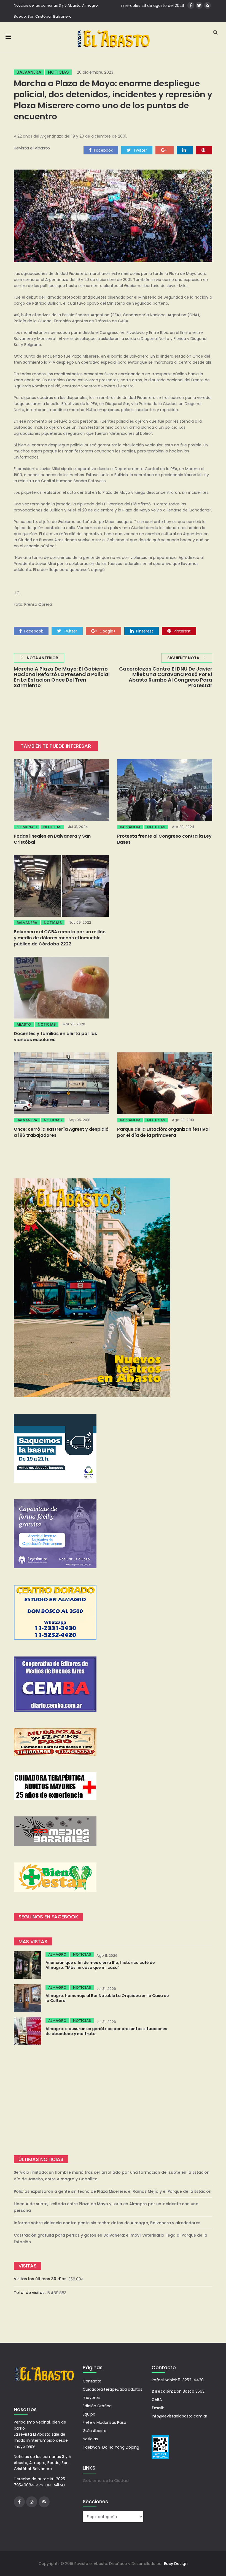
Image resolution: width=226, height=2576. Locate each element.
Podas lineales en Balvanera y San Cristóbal (52, 839)
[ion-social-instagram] (32, 2502)
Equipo (89, 2414)
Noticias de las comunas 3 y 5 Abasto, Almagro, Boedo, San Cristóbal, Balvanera (56, 11)
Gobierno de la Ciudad (106, 2481)
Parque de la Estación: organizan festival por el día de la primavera (163, 1132)
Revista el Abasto (32, 148)
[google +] (165, 150)
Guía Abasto (95, 2431)
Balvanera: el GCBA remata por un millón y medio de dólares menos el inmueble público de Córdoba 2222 (60, 938)
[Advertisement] (113, 2100)
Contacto (92, 2381)
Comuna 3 (27, 827)
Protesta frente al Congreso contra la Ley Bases (164, 839)
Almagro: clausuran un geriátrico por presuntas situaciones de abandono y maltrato (106, 2031)
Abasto (24, 1024)
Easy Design (176, 2564)
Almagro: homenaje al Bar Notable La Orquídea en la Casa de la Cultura (107, 1998)
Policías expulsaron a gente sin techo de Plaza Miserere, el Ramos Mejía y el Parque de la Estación (113, 2191)
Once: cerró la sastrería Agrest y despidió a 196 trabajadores (61, 1132)
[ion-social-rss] (207, 5)
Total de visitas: (30, 2293)
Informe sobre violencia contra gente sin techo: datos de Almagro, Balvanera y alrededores (107, 2223)
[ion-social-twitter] (199, 5)
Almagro (57, 1954)
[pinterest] (204, 150)
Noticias (58, 72)
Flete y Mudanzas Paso (104, 2422)
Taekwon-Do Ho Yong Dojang (111, 2447)
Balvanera (29, 72)
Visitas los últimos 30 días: (41, 2279)
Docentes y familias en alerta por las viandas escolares (55, 1037)
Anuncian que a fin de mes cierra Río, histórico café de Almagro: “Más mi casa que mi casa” (100, 1965)
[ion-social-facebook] (191, 5)
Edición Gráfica (97, 2406)
